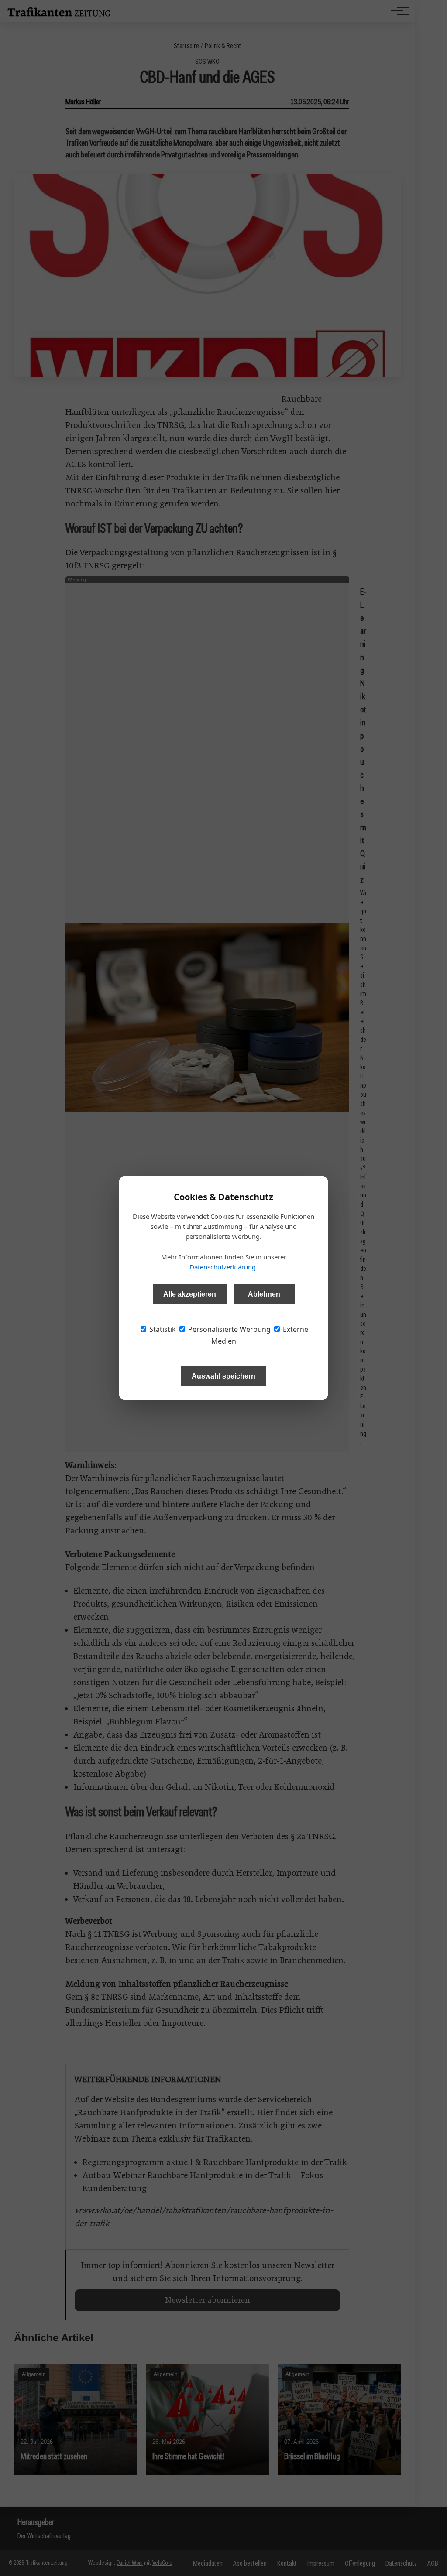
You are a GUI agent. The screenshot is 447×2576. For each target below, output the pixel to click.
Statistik (162, 1329)
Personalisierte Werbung (229, 1329)
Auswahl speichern (223, 1376)
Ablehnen (264, 1294)
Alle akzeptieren (190, 1294)
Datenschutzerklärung (223, 1267)
